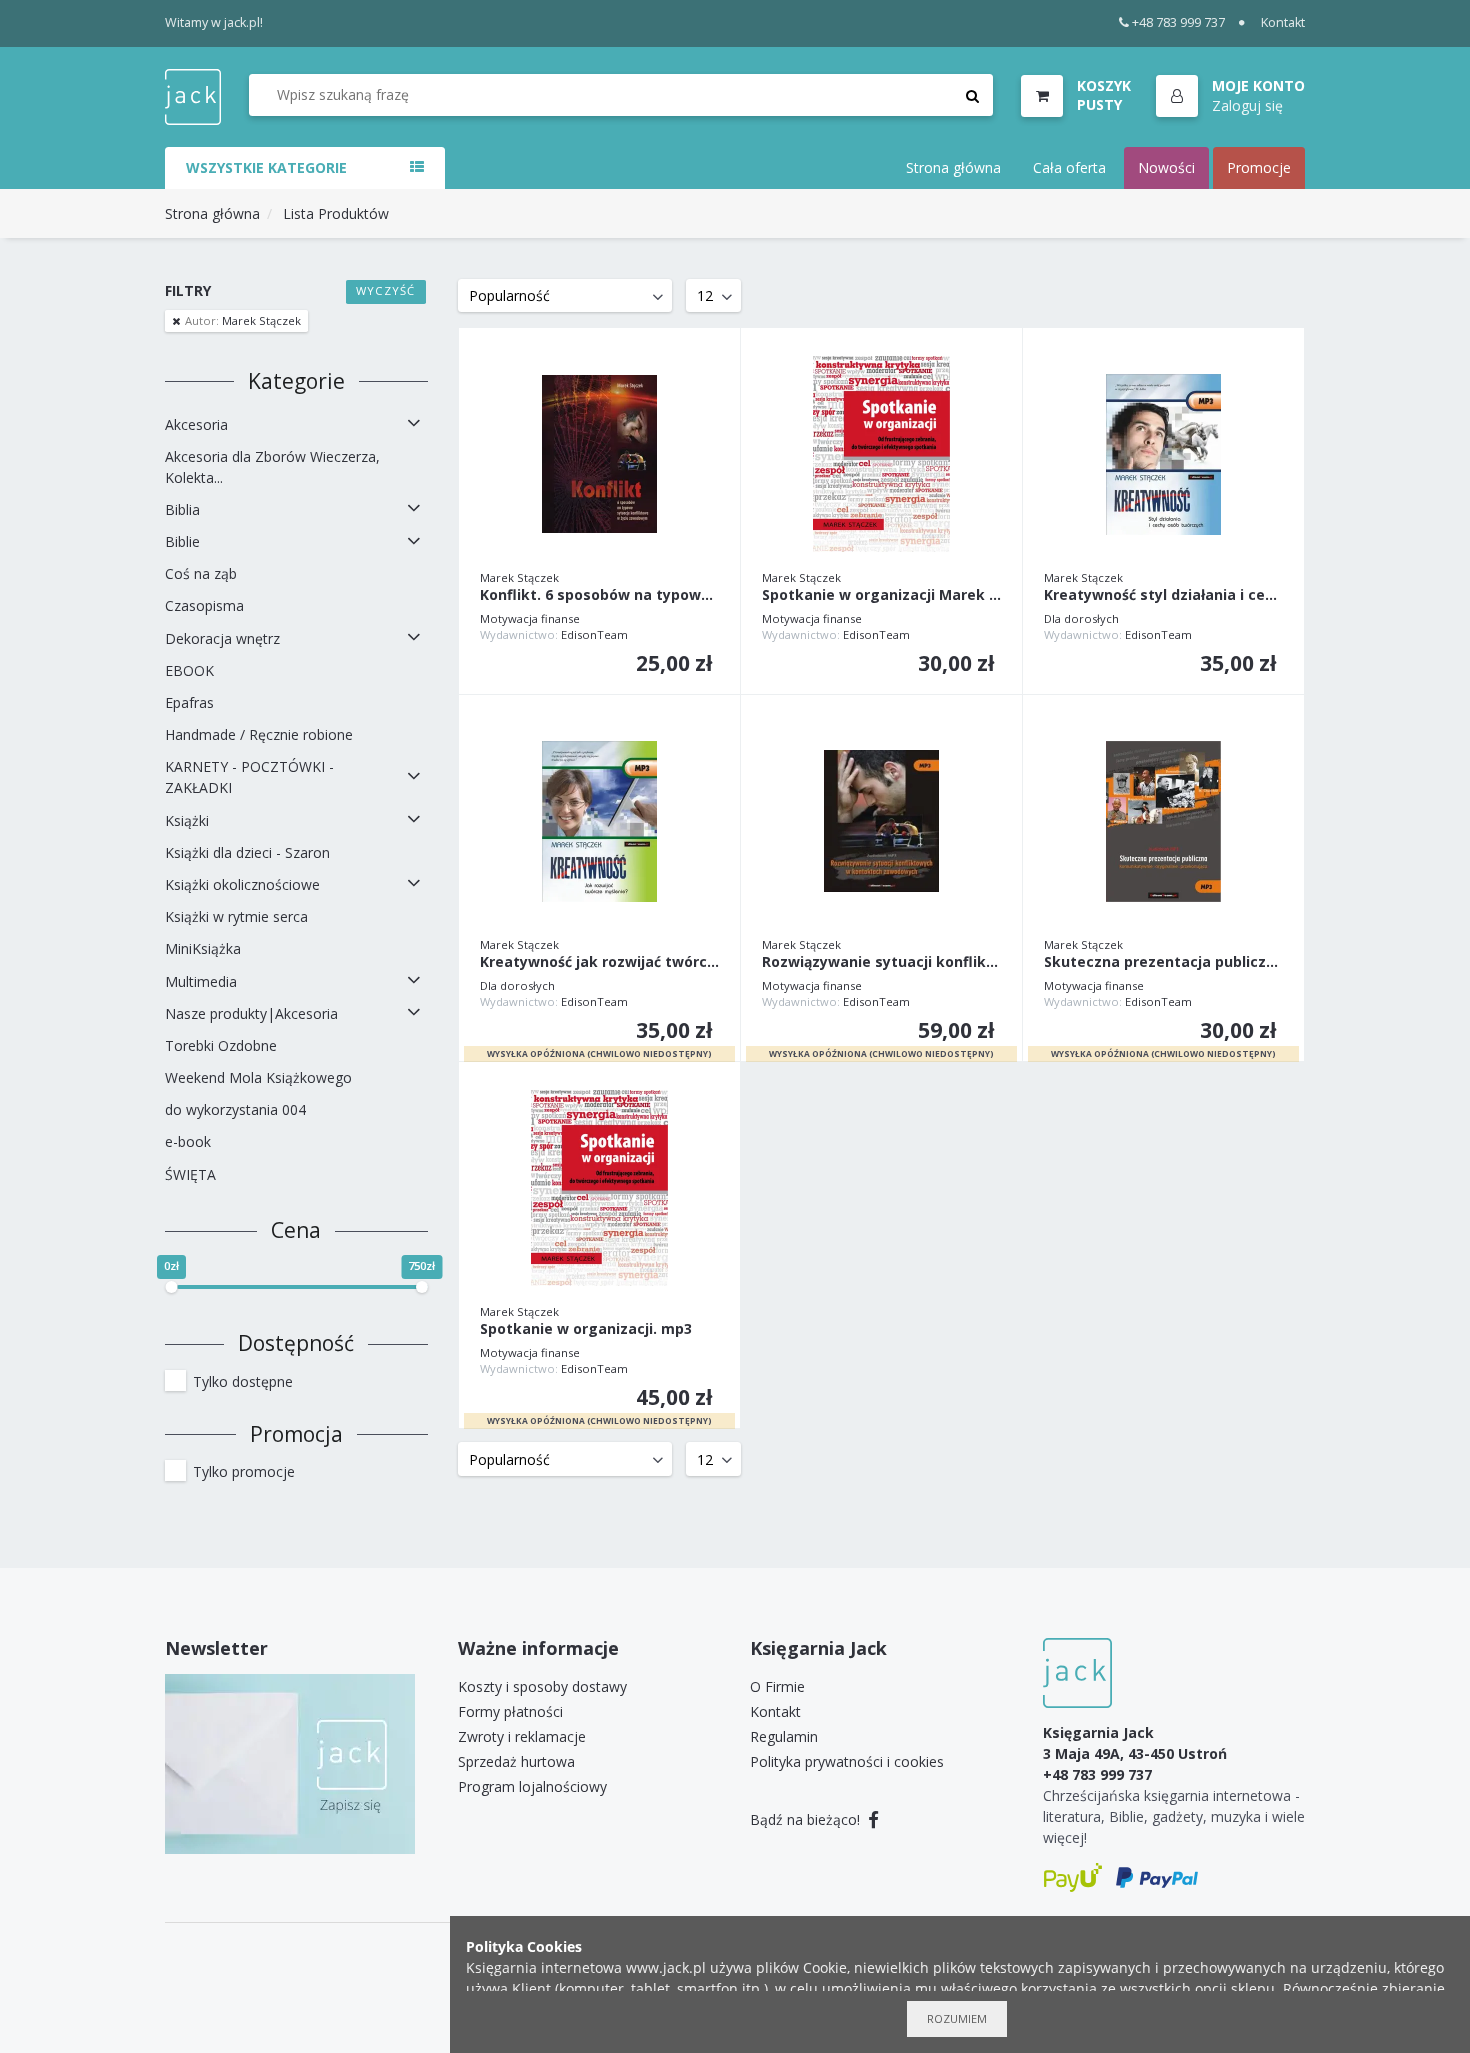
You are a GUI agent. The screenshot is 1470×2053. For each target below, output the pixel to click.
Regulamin (784, 1736)
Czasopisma (204, 605)
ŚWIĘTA (190, 1174)
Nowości (1166, 167)
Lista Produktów (336, 213)
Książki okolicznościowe (242, 884)
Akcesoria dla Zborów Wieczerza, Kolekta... (272, 467)
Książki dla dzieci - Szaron (247, 852)
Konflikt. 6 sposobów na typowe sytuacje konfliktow (599, 595)
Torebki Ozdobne (221, 1045)
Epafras (189, 702)
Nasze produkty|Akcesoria (251, 1013)
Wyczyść (385, 290)
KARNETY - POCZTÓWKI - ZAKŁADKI (249, 777)
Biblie (182, 541)
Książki (187, 820)
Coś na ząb (201, 573)
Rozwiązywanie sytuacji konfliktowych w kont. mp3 (881, 962)
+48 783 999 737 (1178, 22)
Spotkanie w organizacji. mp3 (586, 1329)
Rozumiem (957, 2018)
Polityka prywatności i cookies (847, 1761)
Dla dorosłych (1081, 618)
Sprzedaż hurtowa (516, 1761)
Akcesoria (196, 424)
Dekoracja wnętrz (222, 638)
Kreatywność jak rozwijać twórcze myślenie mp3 (599, 962)
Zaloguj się (1247, 105)
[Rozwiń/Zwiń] (414, 424)
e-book (188, 1141)
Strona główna (953, 167)
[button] (1230, 97)
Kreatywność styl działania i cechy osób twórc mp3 (1163, 595)
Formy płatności (510, 1711)
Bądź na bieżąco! (807, 1819)
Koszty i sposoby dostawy (542, 1686)
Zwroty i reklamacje (522, 1736)
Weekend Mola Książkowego (258, 1077)
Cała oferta (1069, 167)
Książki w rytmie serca (236, 916)
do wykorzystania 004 (235, 1109)
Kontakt (1283, 22)
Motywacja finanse (530, 618)
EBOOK (189, 670)
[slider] (171, 1287)
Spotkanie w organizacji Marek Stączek (881, 595)
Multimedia (201, 981)
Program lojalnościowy (532, 1786)
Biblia (182, 509)
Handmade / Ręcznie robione (259, 734)
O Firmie (777, 1686)
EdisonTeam (594, 634)
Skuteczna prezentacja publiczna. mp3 (1163, 962)
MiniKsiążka (203, 948)
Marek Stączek (243, 320)
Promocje (1259, 167)
